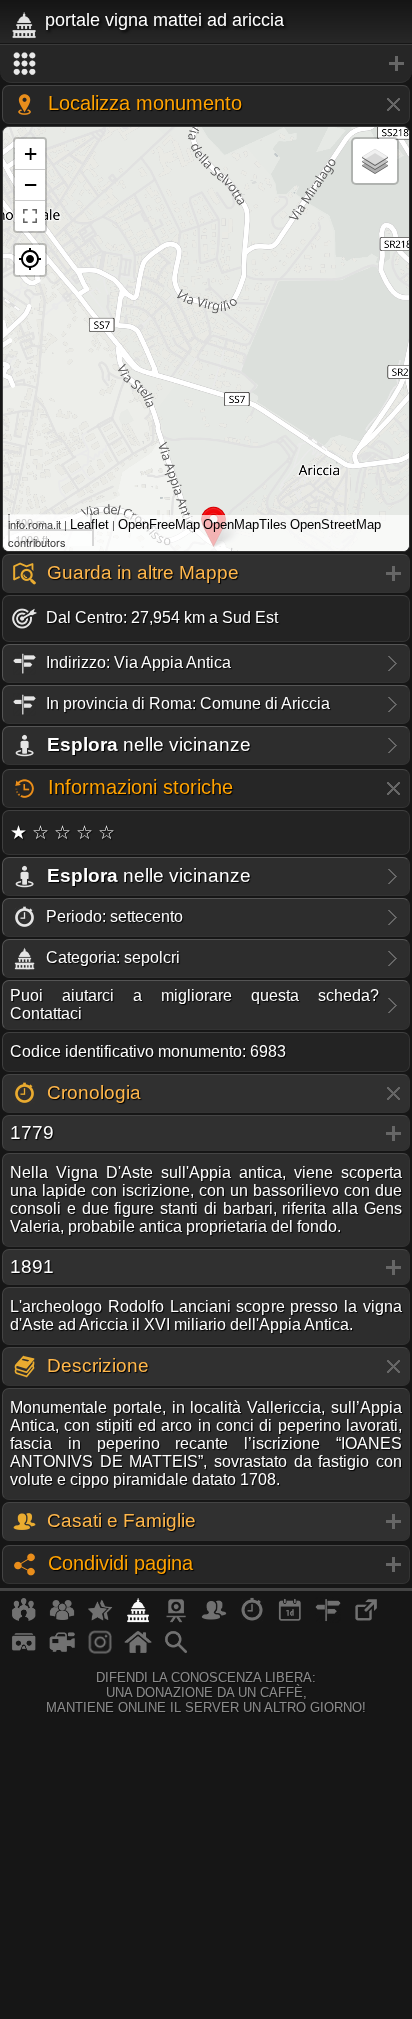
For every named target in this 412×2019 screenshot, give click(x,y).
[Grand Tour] (100, 1618)
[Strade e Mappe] (328, 1618)
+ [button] (30, 153)
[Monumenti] (138, 1618)
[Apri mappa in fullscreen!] (30, 216)
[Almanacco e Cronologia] (252, 1618)
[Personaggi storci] (214, 1618)
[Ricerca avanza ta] (176, 1650)
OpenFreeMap (159, 524)
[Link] (366, 1618)
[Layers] (375, 161)
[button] (30, 260)
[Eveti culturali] (290, 1618)
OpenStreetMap (335, 524)
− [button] (30, 184)
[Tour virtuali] (24, 1650)
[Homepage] (138, 1650)
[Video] (62, 1650)
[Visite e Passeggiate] (24, 1618)
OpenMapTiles (245, 524)
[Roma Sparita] (176, 1618)
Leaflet (89, 524)
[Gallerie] (100, 1650)
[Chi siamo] (62, 1618)
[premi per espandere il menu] (206, 64)
